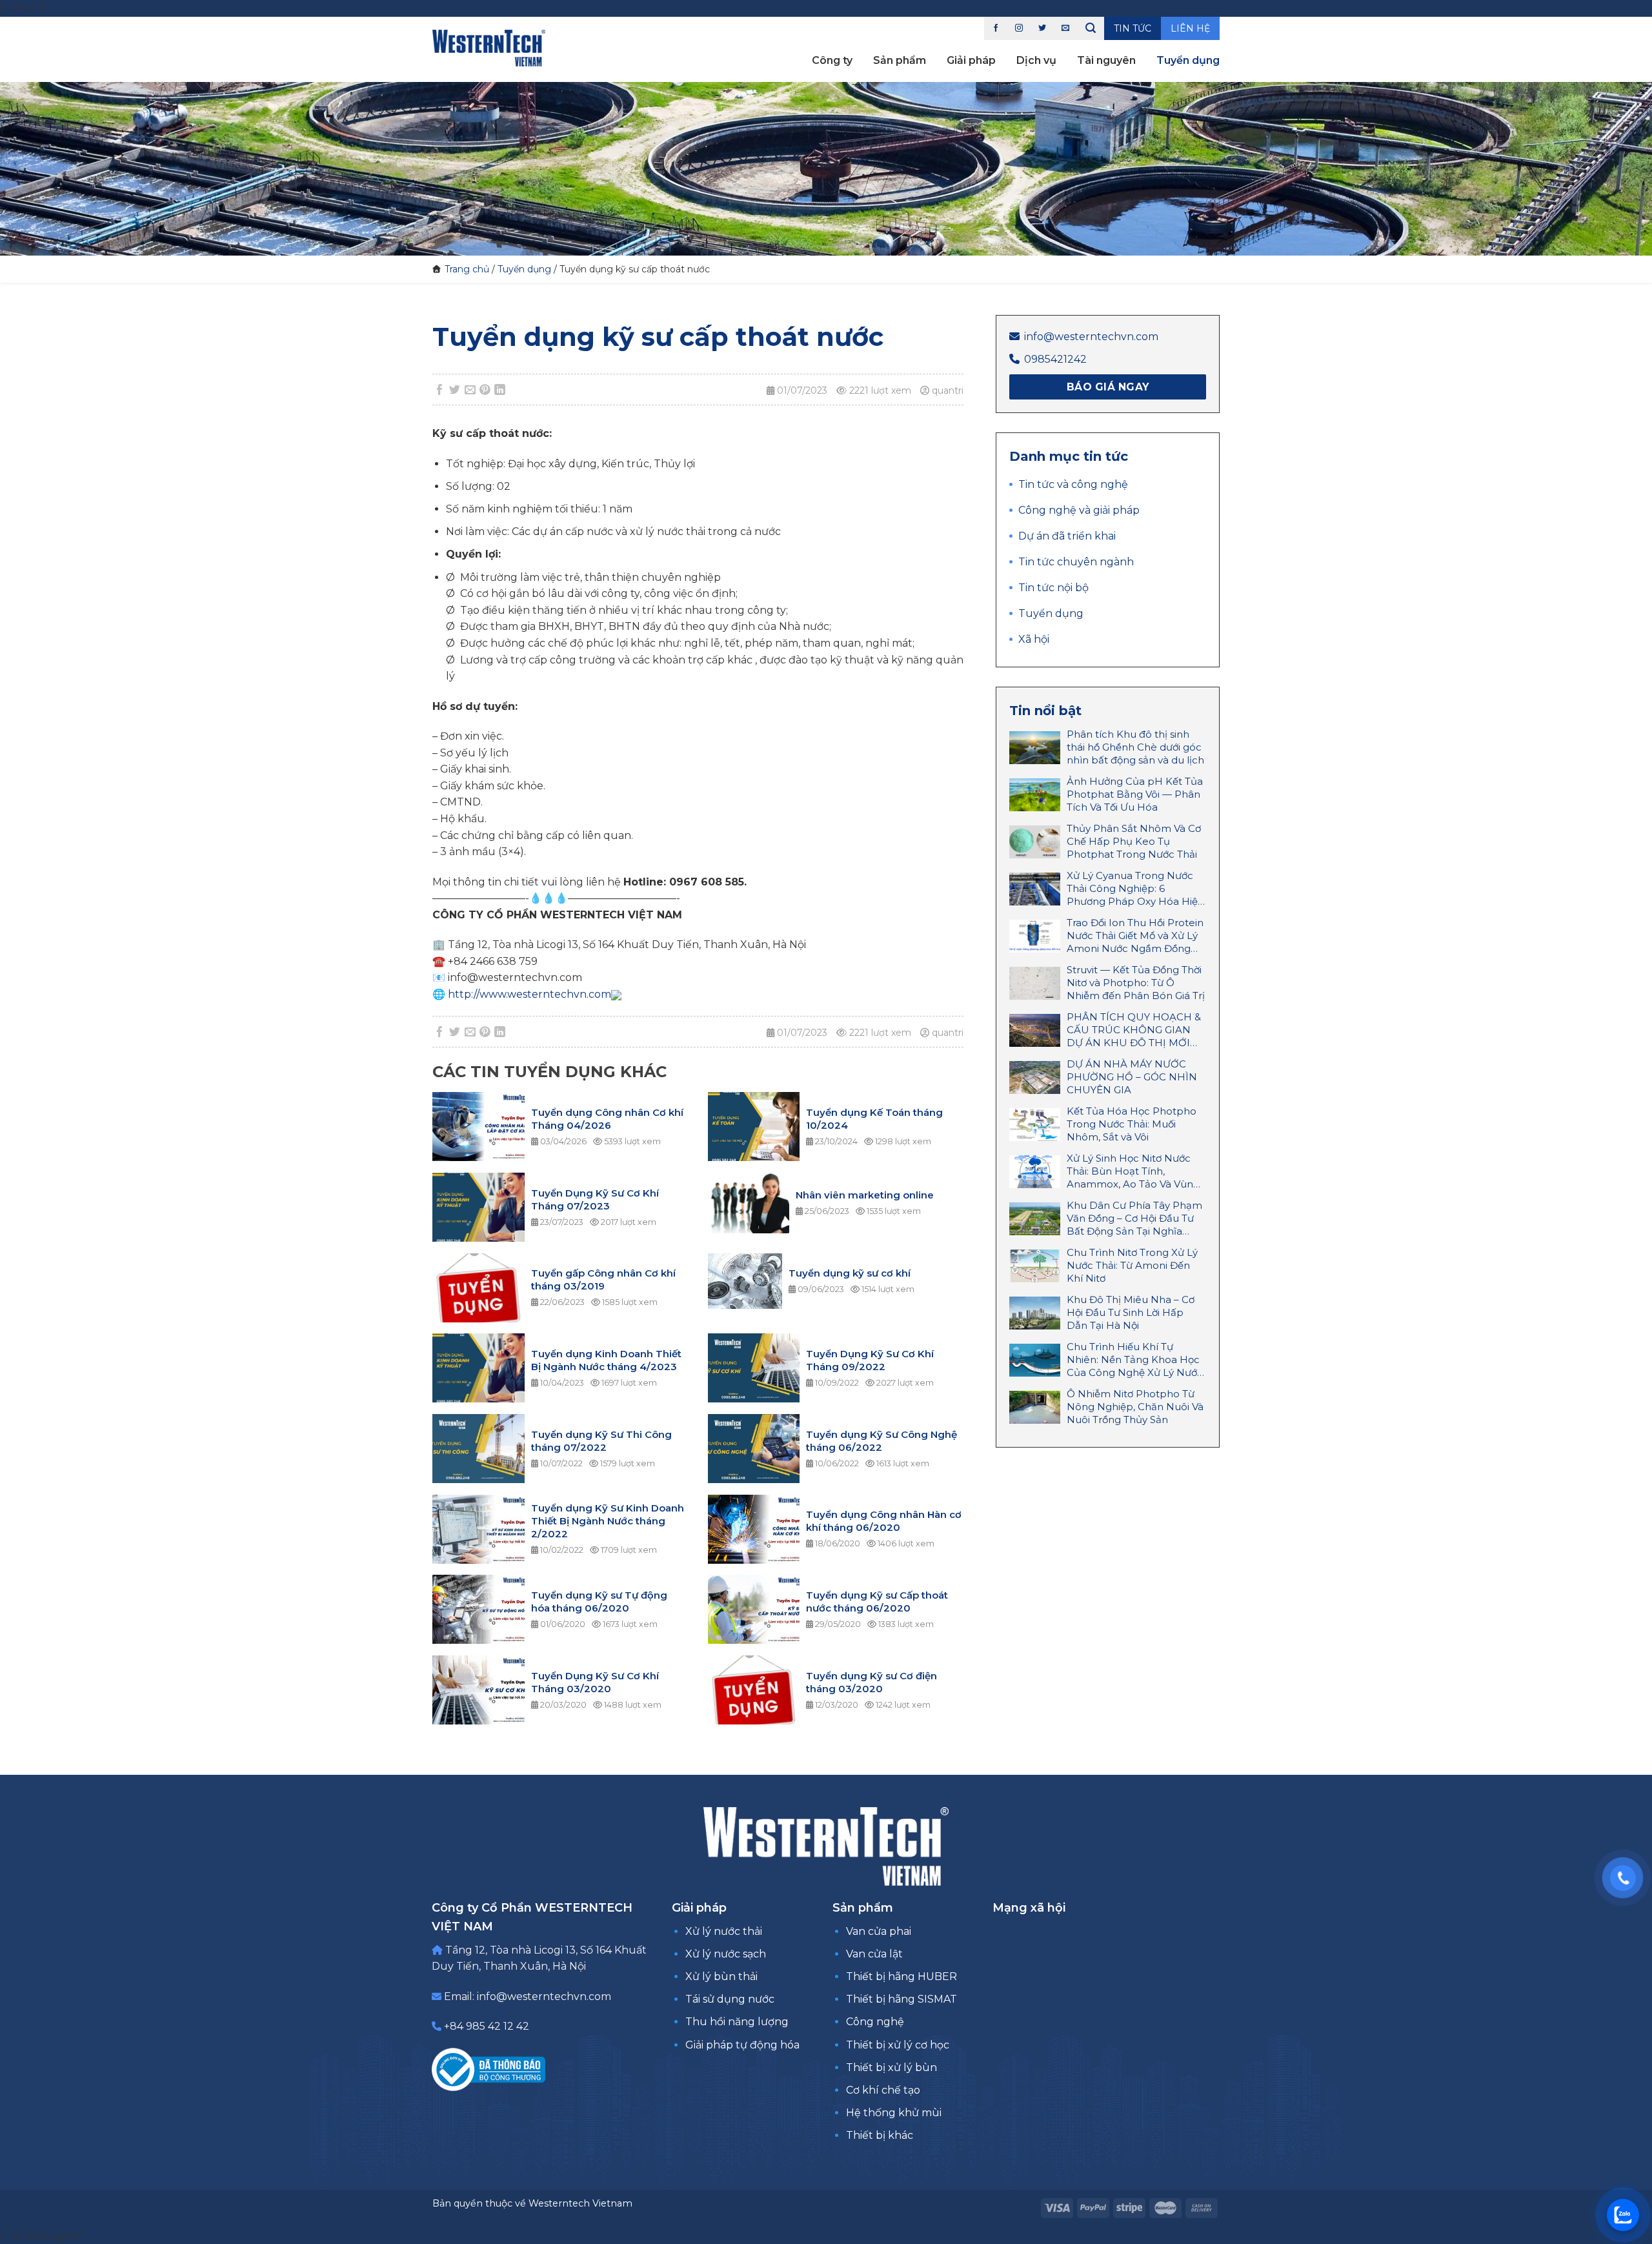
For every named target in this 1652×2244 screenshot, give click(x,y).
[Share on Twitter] (455, 390)
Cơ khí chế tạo (883, 2090)
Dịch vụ (1036, 60)
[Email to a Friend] (470, 390)
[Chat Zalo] (1623, 2215)
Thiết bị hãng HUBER (902, 1976)
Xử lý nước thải (724, 1931)
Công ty (832, 60)
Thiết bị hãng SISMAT (902, 1999)
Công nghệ (875, 2022)
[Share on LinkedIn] (500, 390)
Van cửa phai (879, 1931)
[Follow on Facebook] (996, 28)
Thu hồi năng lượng (737, 2022)
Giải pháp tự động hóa (742, 2045)
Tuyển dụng (1188, 60)
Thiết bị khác (880, 2135)
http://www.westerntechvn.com (529, 994)
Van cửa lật (874, 1954)
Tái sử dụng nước (730, 1999)
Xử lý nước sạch (726, 1954)
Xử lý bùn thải (721, 1976)
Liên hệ (1190, 28)
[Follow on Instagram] (1019, 28)
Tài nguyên (1106, 60)
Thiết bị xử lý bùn (891, 2067)
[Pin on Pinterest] (485, 390)
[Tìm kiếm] (1091, 28)
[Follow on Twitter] (1042, 28)
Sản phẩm (900, 60)
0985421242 (1055, 359)
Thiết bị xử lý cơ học (898, 2045)
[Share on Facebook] (440, 390)
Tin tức (1133, 28)
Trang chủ (467, 269)
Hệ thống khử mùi (894, 2113)
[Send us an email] (1065, 28)
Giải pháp (971, 60)
